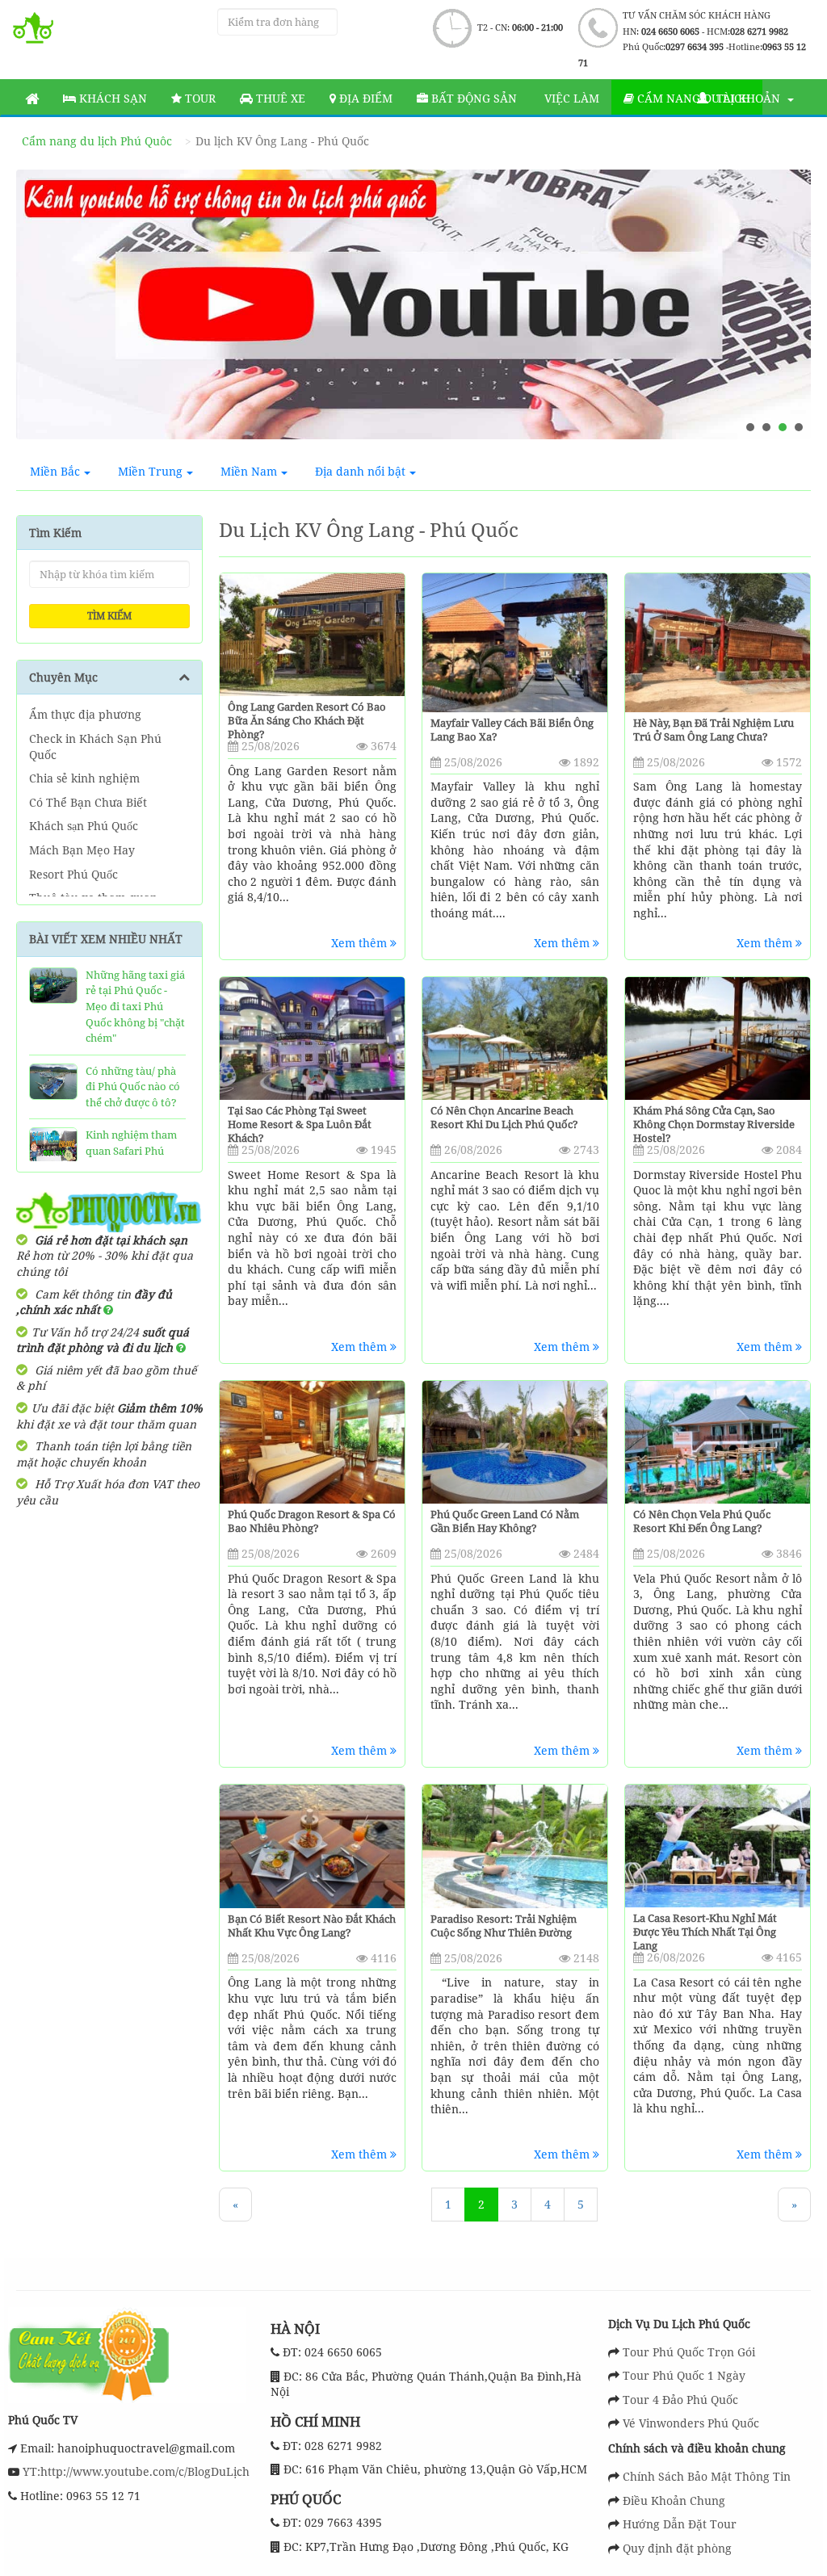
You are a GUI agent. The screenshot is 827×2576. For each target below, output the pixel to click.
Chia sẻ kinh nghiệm (84, 778)
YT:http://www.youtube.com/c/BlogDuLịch (134, 2471)
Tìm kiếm (109, 616)
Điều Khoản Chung (674, 2500)
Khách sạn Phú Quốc (84, 826)
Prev (44, 311)
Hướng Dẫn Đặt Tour (680, 2524)
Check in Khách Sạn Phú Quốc (95, 747)
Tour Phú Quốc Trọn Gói (689, 2352)
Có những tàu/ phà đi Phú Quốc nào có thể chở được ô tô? (133, 1087)
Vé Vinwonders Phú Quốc (691, 2423)
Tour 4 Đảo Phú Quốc (680, 2400)
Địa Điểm (364, 98)
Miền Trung (150, 471)
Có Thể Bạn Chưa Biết (88, 802)
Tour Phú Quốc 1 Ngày (684, 2375)
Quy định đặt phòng (677, 2548)
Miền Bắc (55, 471)
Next (783, 311)
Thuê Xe (279, 98)
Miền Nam (249, 471)
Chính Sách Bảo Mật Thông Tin (707, 2476)
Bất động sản (472, 98)
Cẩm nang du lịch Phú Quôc (97, 141)
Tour (199, 98)
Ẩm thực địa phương (85, 714)
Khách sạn (111, 98)
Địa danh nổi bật (360, 471)
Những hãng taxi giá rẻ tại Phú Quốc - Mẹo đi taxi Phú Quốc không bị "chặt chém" (135, 1006)
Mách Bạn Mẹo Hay (82, 850)
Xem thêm (361, 943)
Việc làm (570, 98)
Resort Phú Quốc (73, 874)
